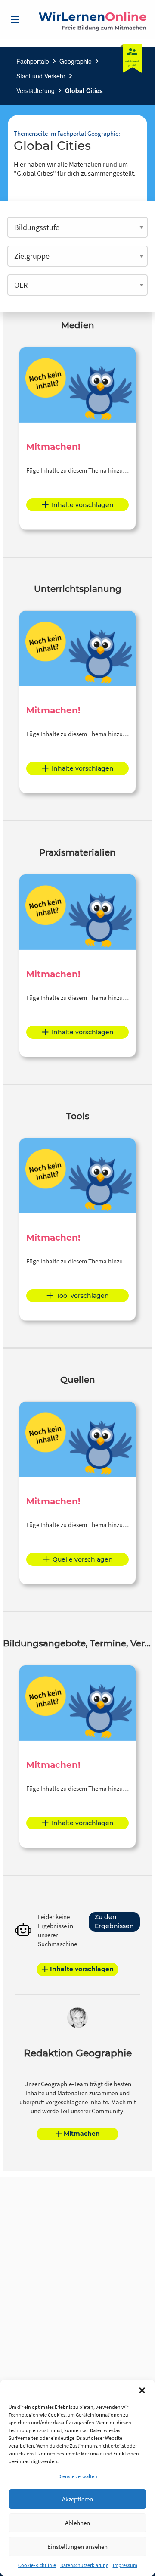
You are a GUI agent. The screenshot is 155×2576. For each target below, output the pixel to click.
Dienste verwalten (78, 2476)
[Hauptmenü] (15, 20)
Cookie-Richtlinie (37, 2565)
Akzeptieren (77, 2499)
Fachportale (33, 61)
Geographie (76, 61)
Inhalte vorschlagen (83, 505)
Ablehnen (77, 2523)
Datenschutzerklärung (84, 2565)
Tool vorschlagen (83, 1296)
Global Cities (84, 90)
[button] (142, 2390)
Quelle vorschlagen (83, 1559)
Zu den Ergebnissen (114, 1921)
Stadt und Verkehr (41, 76)
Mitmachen (82, 2134)
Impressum (125, 2565)
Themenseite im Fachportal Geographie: (67, 133)
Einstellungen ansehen (77, 2546)
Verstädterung (36, 90)
